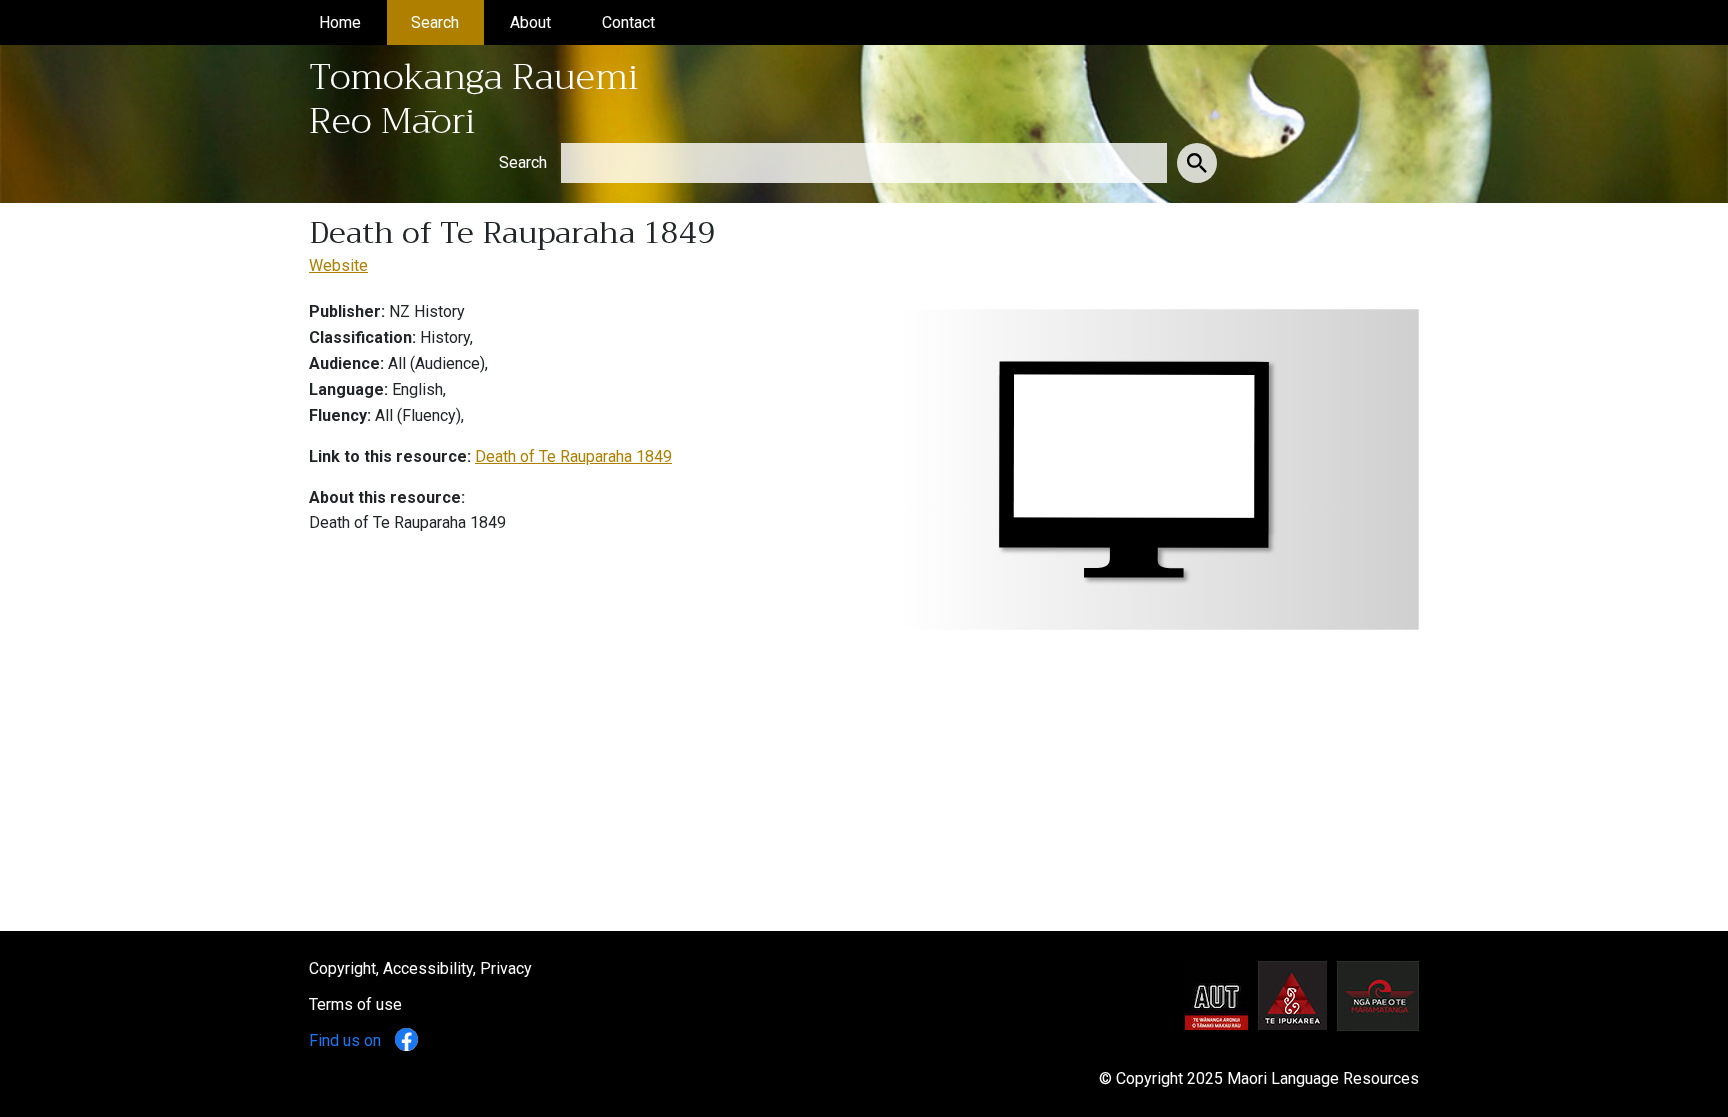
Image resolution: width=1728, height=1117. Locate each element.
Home (352, 22)
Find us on (347, 1040)
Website (338, 265)
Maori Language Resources (1323, 1078)
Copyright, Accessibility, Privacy (420, 968)
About (543, 22)
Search (447, 22)
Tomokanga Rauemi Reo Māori (474, 99)
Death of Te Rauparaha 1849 (573, 456)
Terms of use (355, 1004)
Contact (641, 22)
